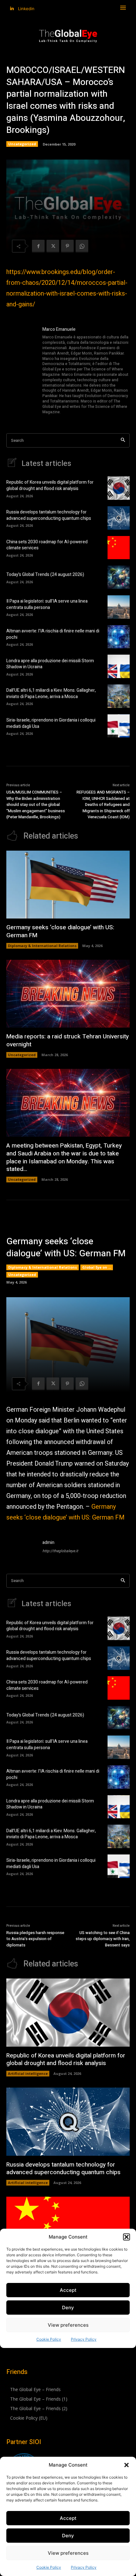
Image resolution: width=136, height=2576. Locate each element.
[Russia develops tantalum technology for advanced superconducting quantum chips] (119, 518)
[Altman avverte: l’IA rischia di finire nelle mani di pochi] (119, 637)
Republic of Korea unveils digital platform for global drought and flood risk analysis (50, 485)
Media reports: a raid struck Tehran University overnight (68, 1040)
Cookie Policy (49, 2567)
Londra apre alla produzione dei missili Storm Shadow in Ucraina (50, 664)
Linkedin (26, 9)
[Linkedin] (12, 9)
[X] (53, 246)
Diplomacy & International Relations (42, 946)
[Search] (123, 440)
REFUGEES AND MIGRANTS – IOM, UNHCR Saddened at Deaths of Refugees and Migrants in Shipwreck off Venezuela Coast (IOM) (103, 804)
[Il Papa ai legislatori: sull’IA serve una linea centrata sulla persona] (119, 607)
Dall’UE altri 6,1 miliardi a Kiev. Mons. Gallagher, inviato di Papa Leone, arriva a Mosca (51, 693)
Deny (68, 2536)
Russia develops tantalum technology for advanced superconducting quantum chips (49, 515)
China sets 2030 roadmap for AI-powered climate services (47, 545)
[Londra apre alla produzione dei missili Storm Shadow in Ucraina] (119, 666)
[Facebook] (38, 246)
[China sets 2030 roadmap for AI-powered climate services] (119, 548)
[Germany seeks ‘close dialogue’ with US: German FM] (68, 885)
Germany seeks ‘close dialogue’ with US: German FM (60, 931)
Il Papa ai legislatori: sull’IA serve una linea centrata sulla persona (47, 604)
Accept (68, 2518)
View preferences (68, 2553)
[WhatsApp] (82, 246)
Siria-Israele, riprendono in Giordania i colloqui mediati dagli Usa (51, 723)
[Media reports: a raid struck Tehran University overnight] (68, 994)
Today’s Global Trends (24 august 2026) (45, 575)
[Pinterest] (67, 246)
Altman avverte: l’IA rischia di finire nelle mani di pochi (53, 634)
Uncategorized (22, 144)
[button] (127, 2465)
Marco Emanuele (59, 329)
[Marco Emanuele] (22, 371)
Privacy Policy (84, 2567)
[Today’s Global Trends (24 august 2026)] (119, 577)
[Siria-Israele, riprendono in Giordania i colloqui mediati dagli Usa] (119, 726)
